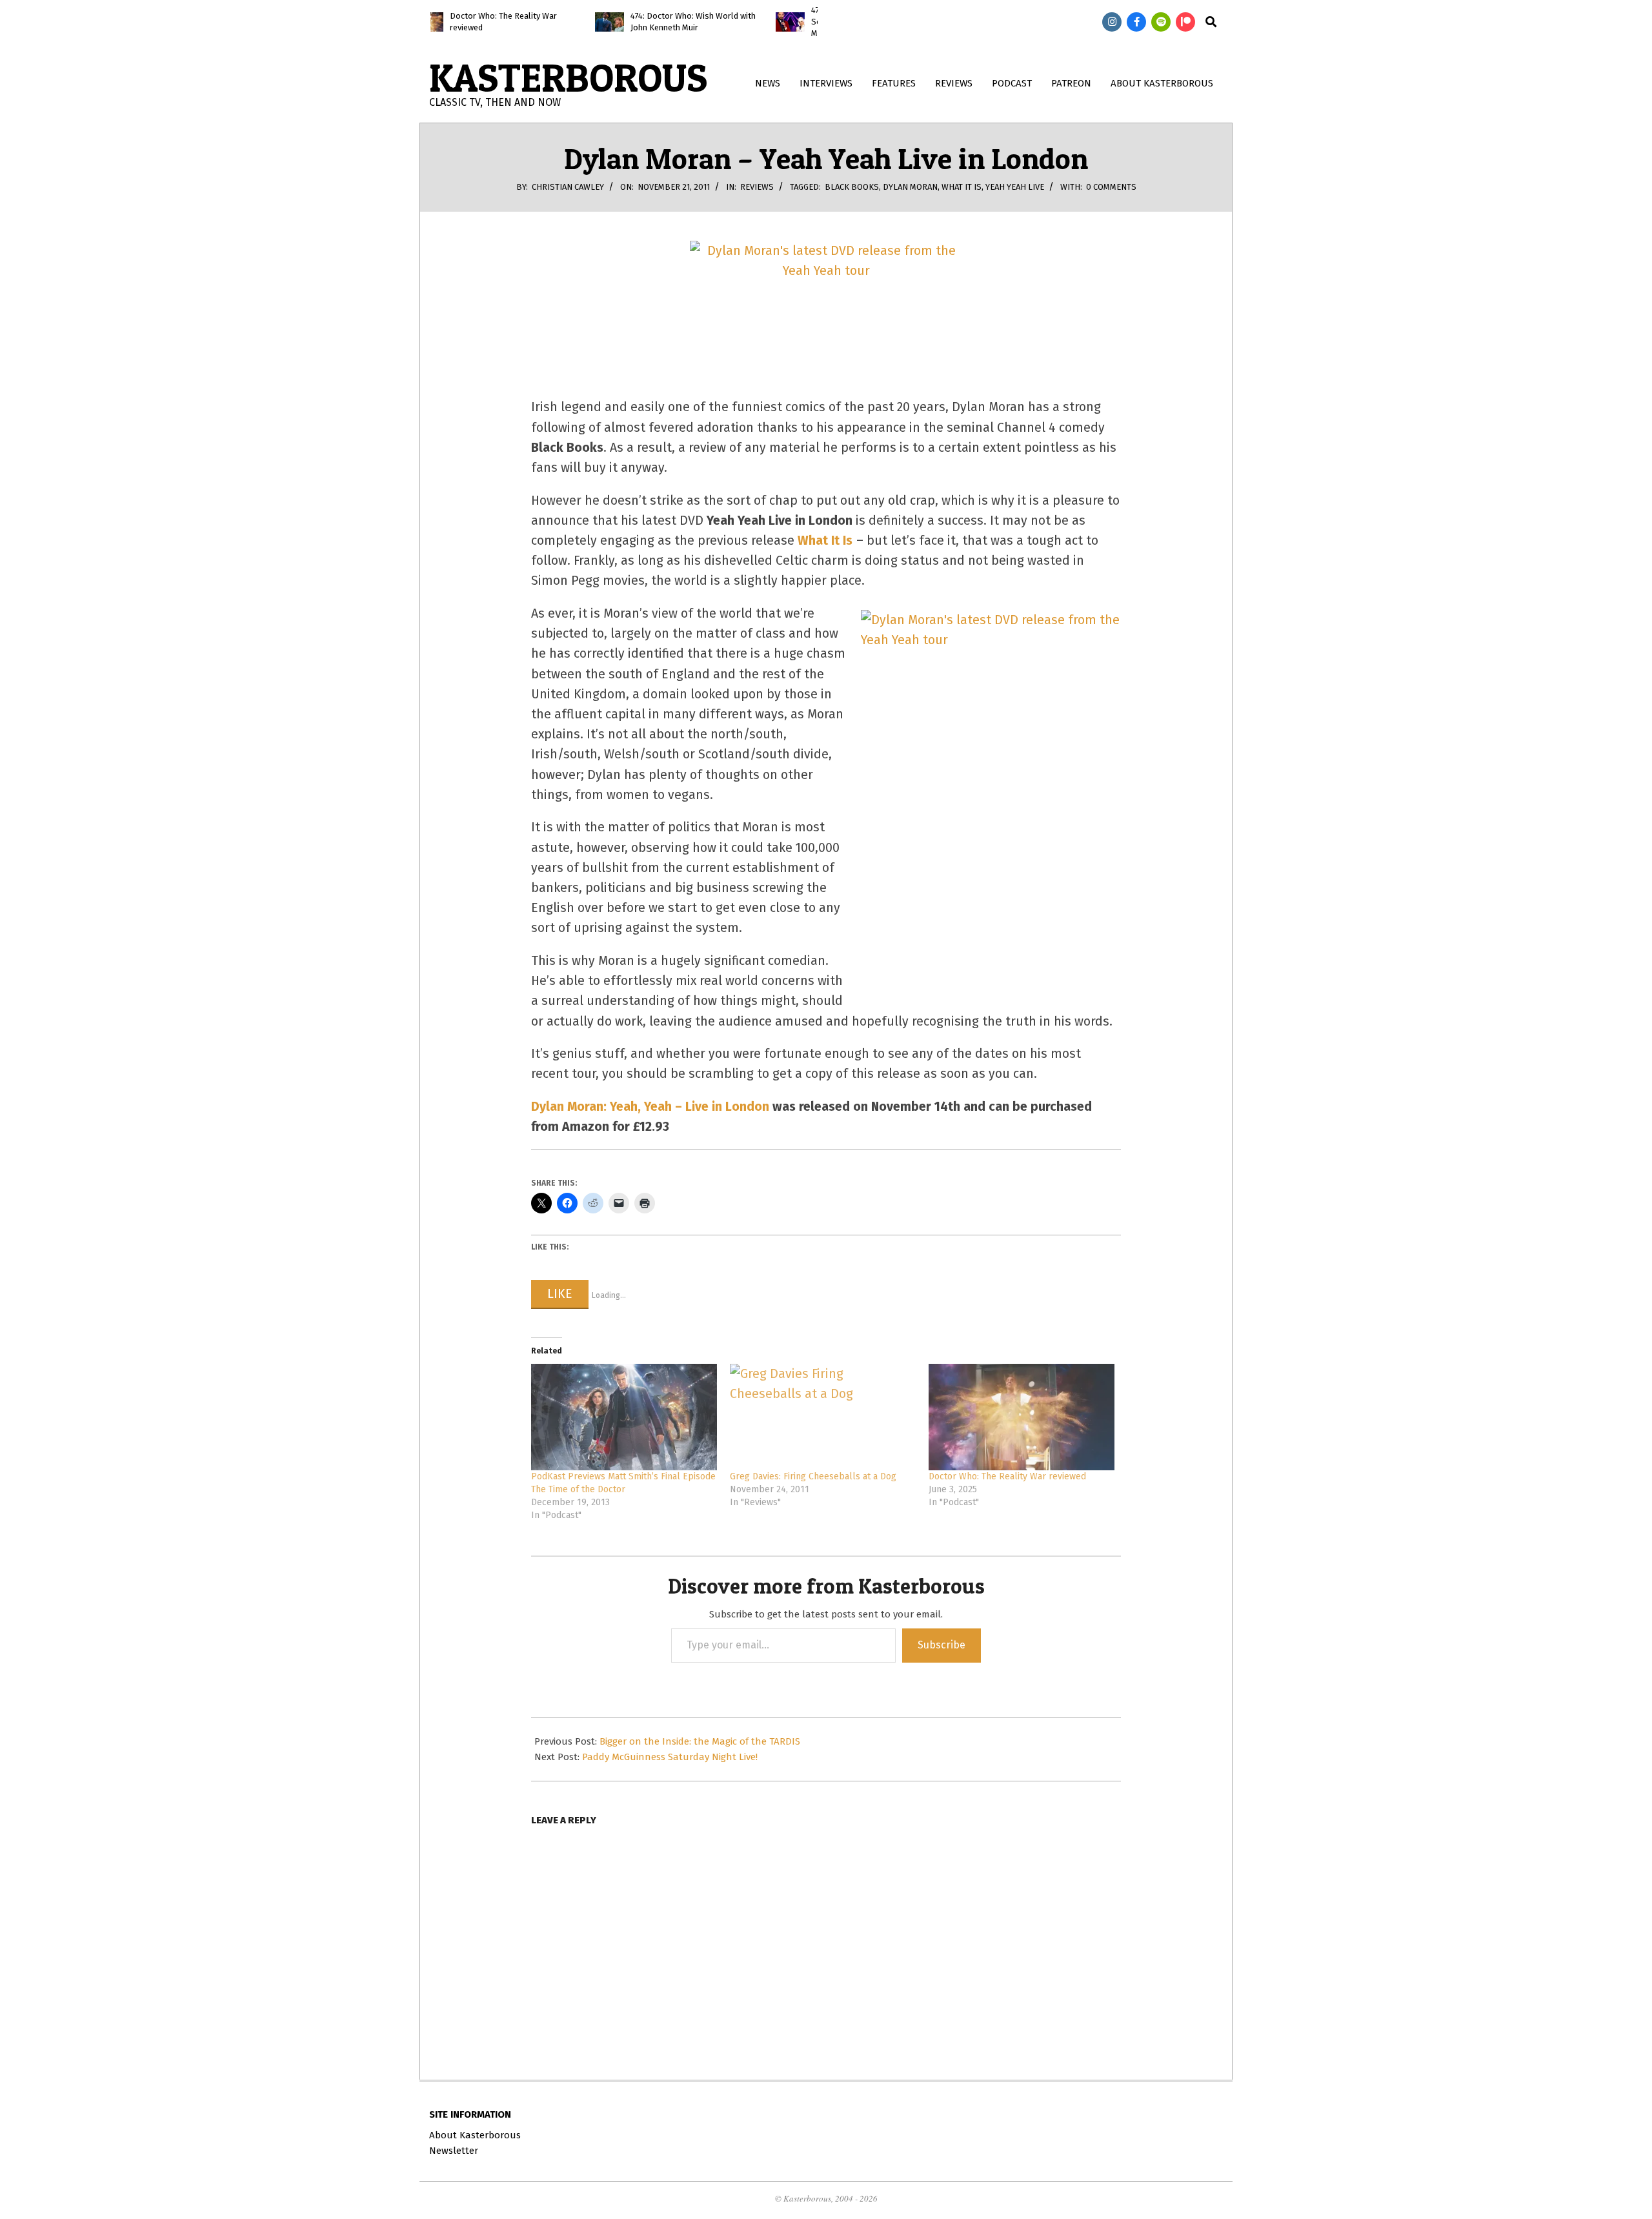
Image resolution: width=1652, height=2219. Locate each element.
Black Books (852, 187)
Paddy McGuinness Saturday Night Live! (670, 1757)
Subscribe (942, 1645)
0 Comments (1111, 187)
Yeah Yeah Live (1015, 187)
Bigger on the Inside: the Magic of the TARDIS (700, 1741)
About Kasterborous (475, 2135)
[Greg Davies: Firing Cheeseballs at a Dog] (823, 1417)
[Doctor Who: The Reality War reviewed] (1022, 1417)
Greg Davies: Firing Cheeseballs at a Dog (813, 1476)
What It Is (962, 187)
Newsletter (454, 2151)
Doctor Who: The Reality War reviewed (1007, 1476)
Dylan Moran (910, 187)
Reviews (757, 187)
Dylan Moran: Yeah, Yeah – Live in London (650, 1107)
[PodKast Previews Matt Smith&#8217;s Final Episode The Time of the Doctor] (624, 1417)
